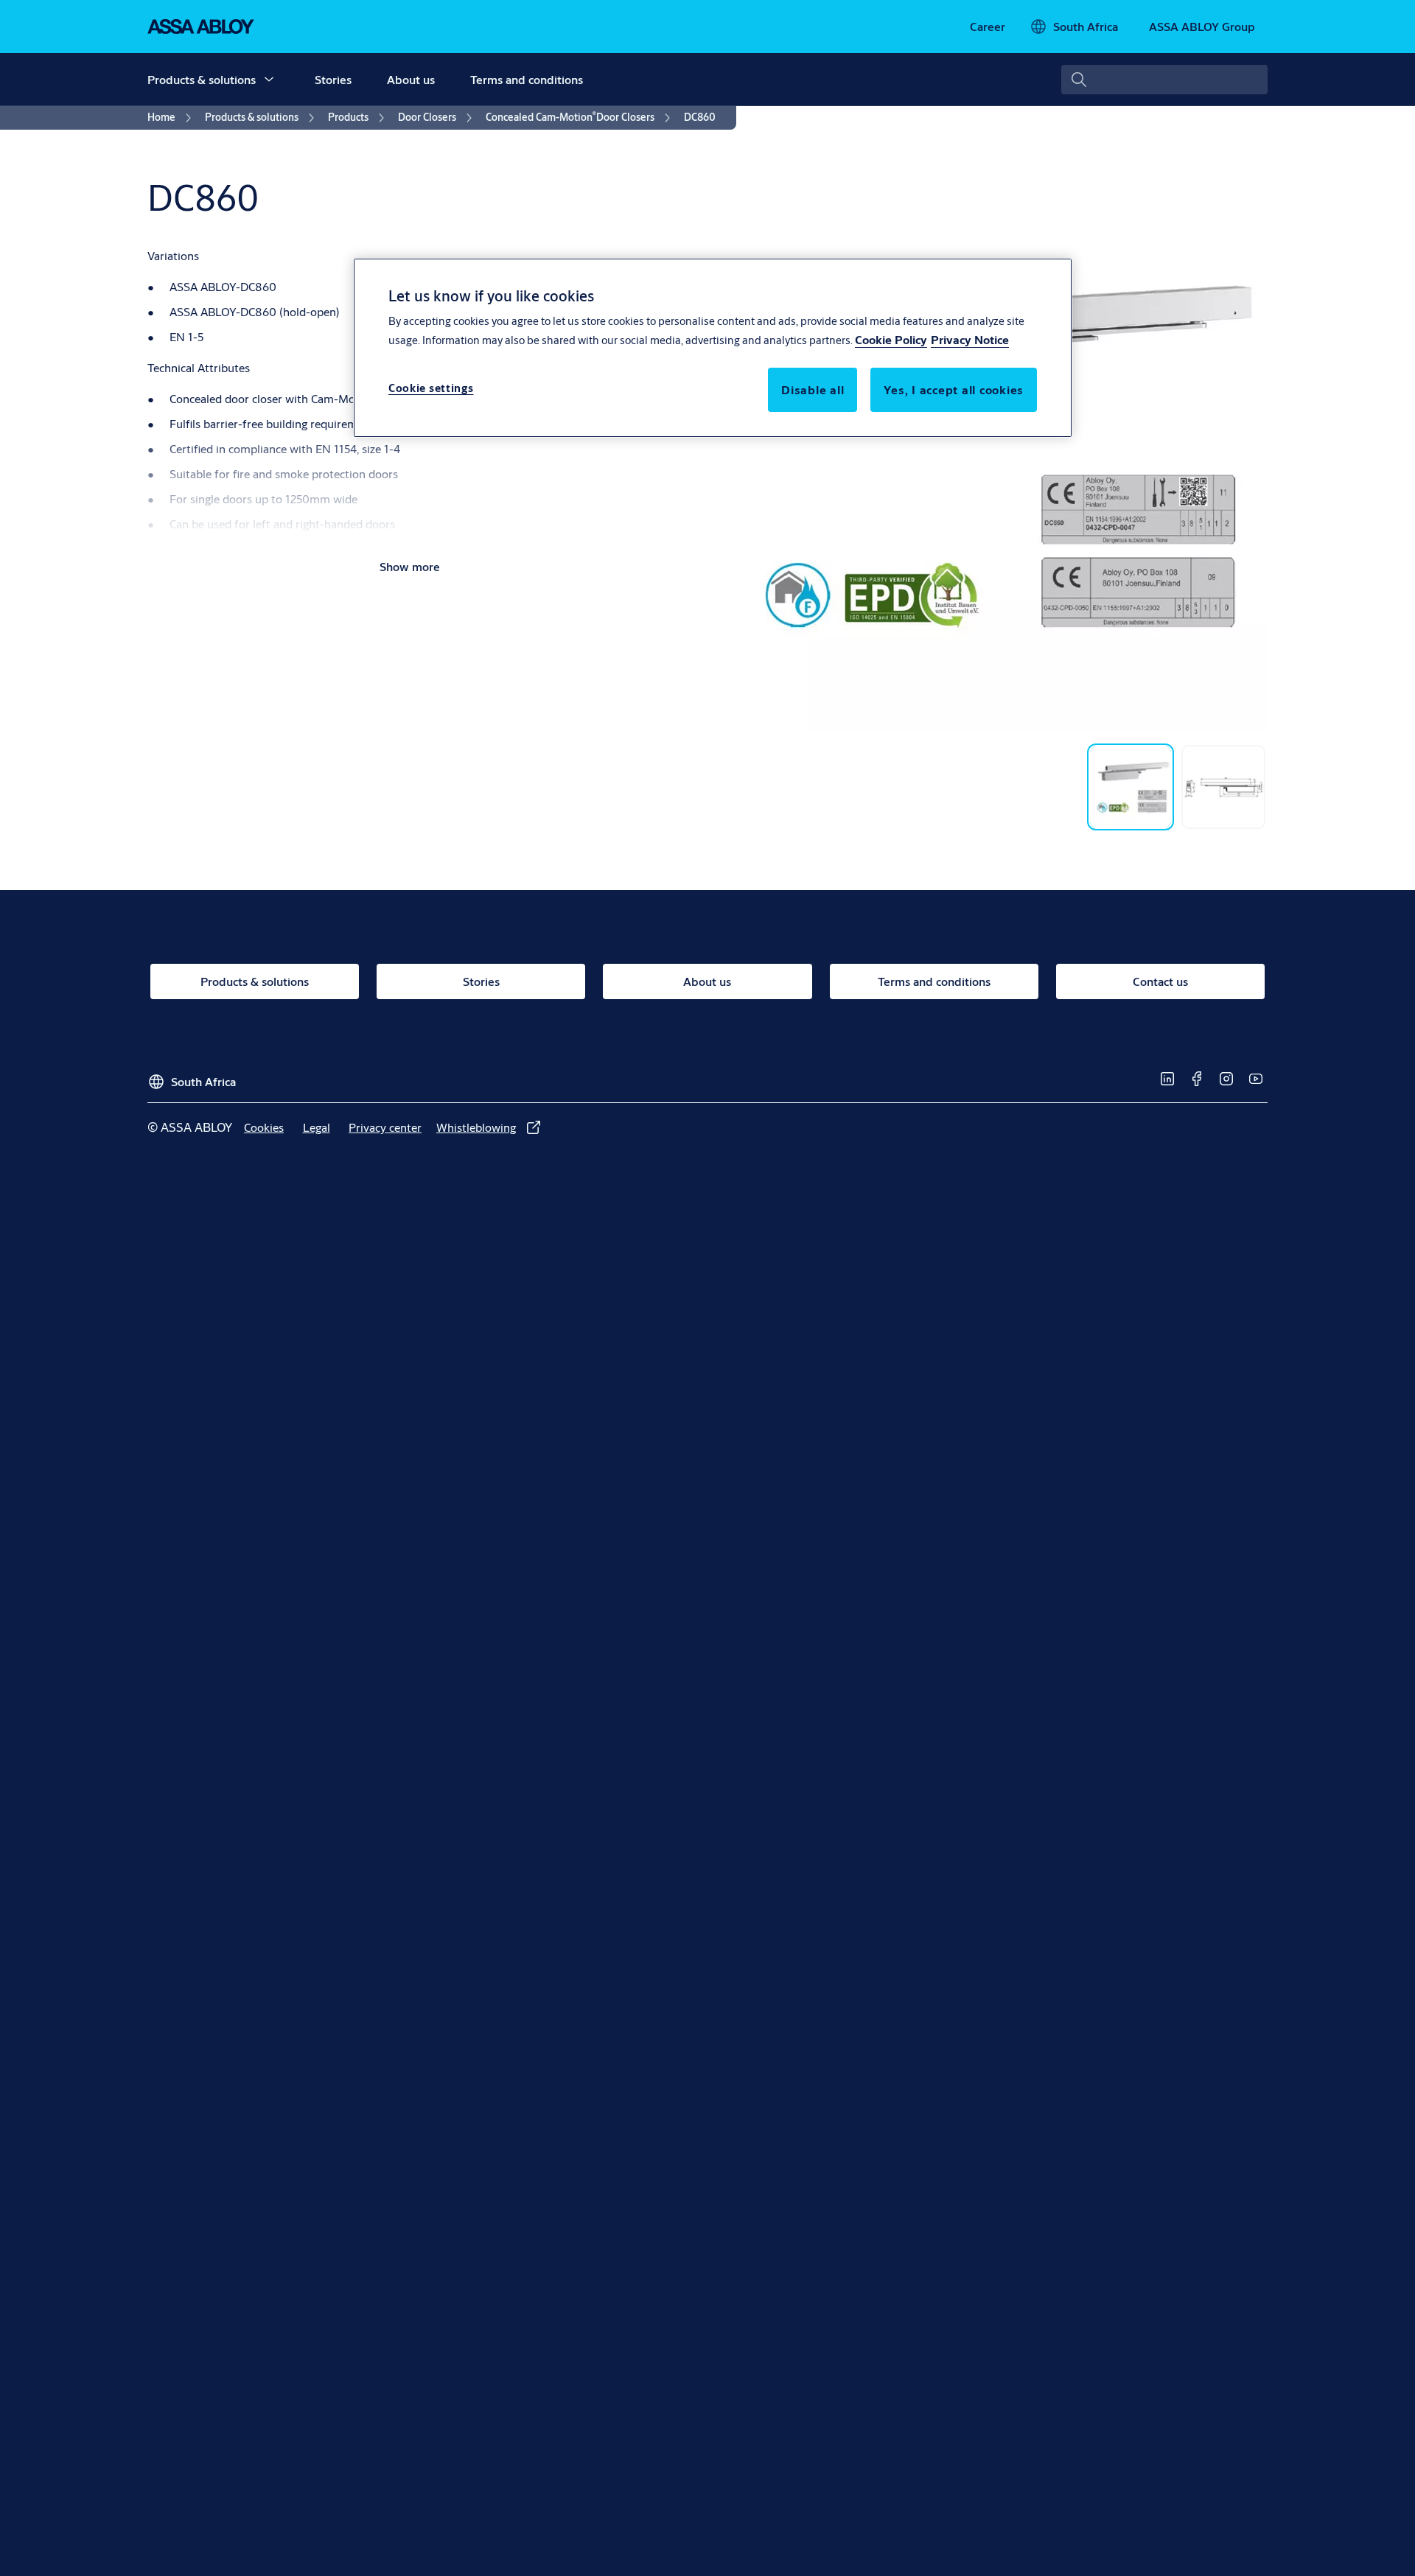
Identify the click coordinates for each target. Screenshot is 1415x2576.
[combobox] (1164, 80)
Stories (333, 79)
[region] (713, 348)
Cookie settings (431, 388)
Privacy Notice (970, 339)
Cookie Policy (891, 339)
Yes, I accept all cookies (954, 389)
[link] (988, 27)
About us (411, 79)
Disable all (813, 389)
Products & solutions (202, 79)
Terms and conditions (527, 79)
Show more (410, 566)
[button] (269, 80)
